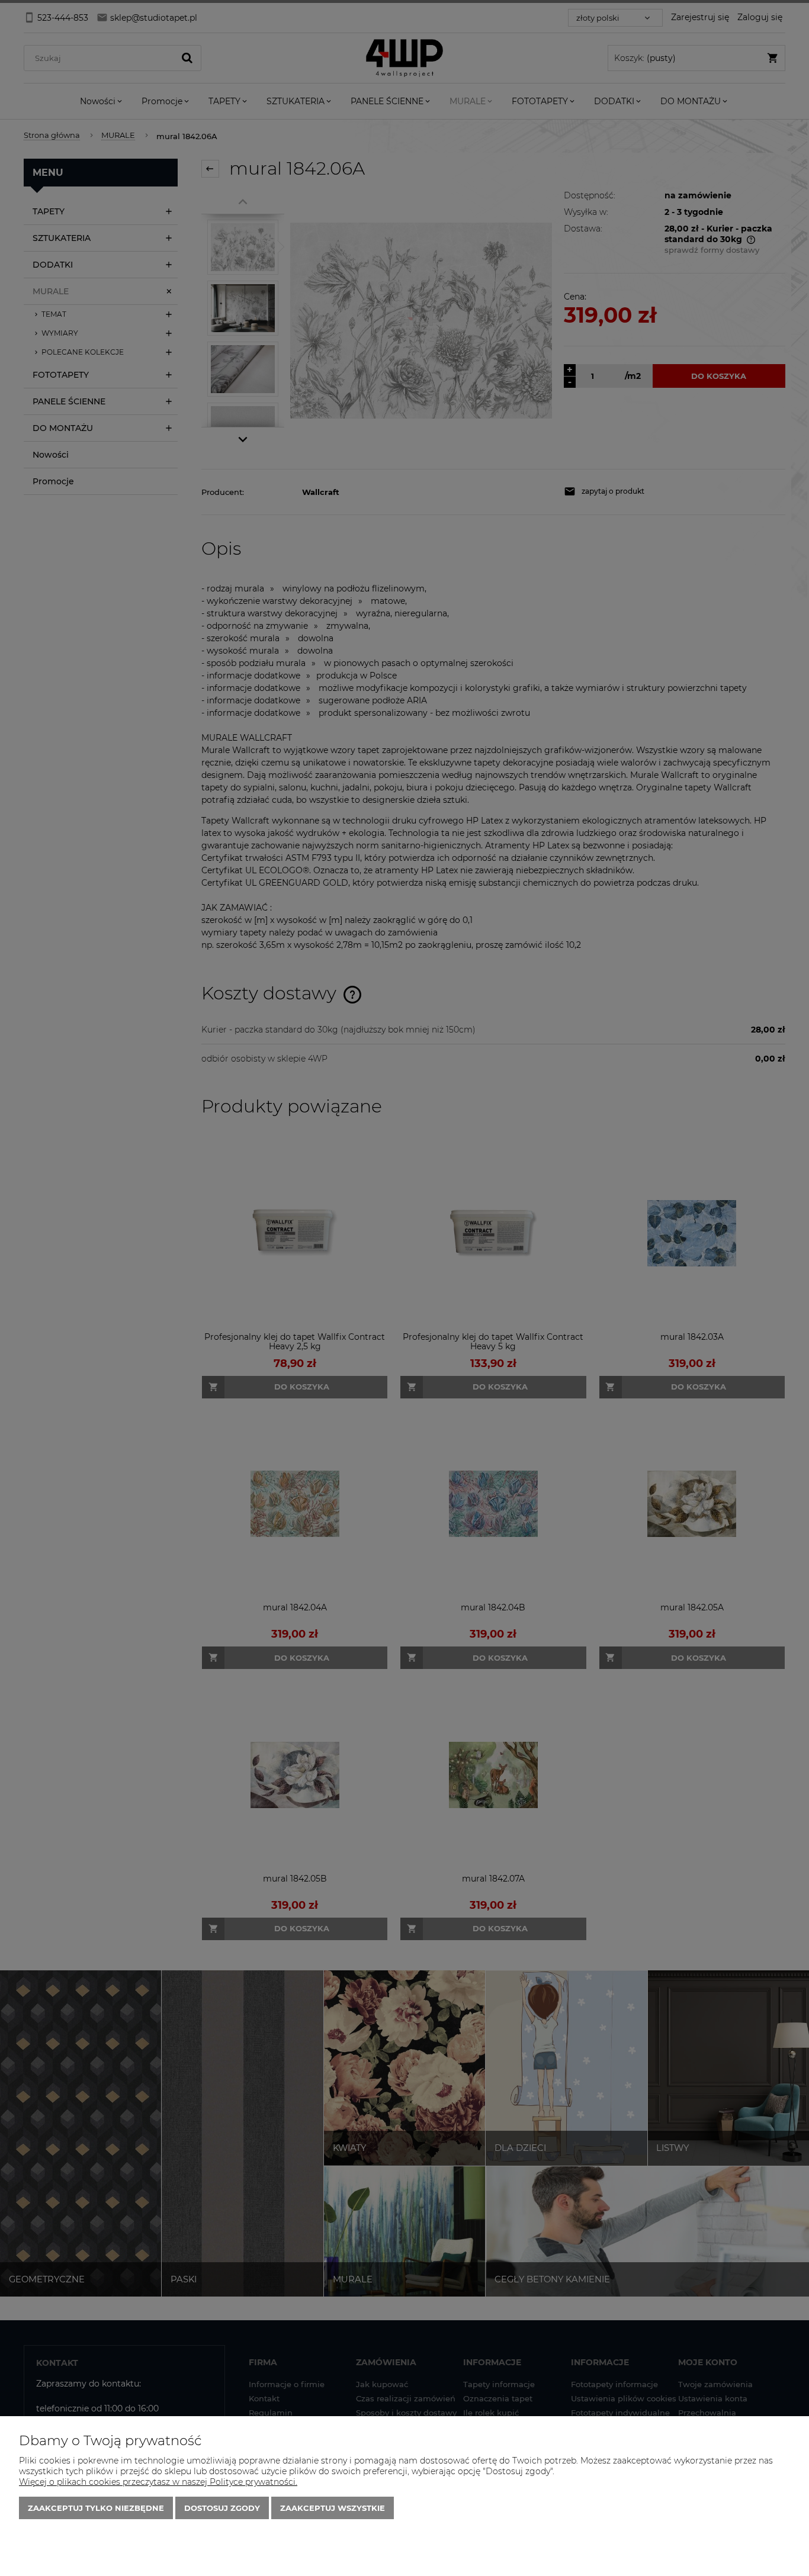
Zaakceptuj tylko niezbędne (96, 2508)
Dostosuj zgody (222, 2508)
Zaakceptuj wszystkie (333, 2508)
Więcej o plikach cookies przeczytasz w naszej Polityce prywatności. (158, 2482)
